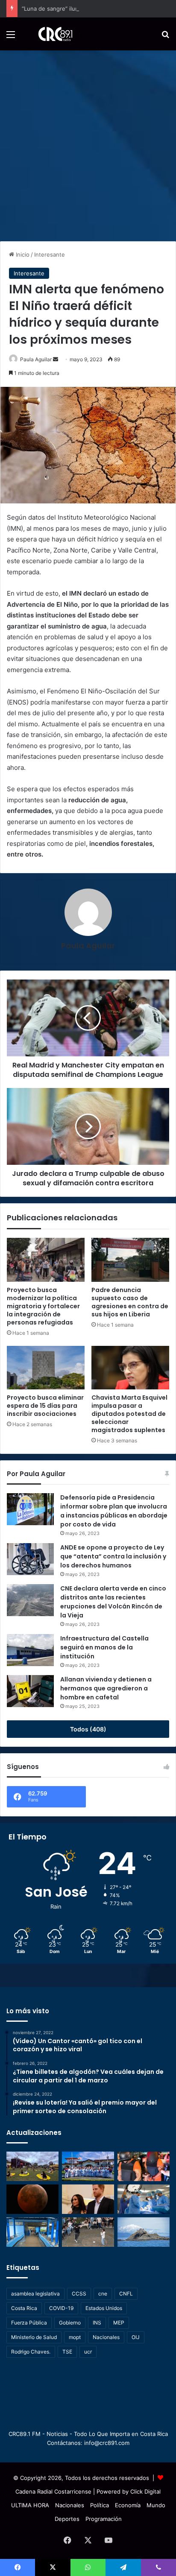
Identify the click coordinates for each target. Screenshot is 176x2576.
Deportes (67, 2519)
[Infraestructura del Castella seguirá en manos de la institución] (30, 1650)
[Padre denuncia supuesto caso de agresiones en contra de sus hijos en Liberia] (130, 1260)
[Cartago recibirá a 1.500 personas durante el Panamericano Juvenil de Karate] (88, 2166)
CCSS (79, 2294)
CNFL (126, 2294)
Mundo (156, 2505)
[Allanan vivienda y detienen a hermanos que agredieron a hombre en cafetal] (30, 1691)
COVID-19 (61, 2308)
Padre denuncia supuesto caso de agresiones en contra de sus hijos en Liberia (130, 1302)
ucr (88, 2352)
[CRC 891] (51, 34)
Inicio (22, 254)
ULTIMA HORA (30, 2505)
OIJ (136, 2337)
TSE (67, 2352)
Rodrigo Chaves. (31, 2352)
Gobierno (70, 2323)
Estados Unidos (104, 2308)
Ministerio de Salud (34, 2337)
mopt (75, 2337)
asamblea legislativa (35, 2294)
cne (103, 2294)
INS (97, 2323)
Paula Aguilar (36, 359)
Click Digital (145, 2491)
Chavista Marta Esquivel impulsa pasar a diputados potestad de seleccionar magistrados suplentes (129, 1414)
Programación (104, 2519)
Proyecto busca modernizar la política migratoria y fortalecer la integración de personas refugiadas (43, 1306)
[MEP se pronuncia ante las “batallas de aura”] (88, 2232)
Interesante (50, 254)
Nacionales (106, 2337)
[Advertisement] (88, 143)
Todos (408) (88, 1729)
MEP (119, 2323)
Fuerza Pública (29, 2323)
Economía (128, 2505)
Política (100, 2505)
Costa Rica (24, 2308)
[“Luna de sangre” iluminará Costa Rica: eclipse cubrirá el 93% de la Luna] (32, 2199)
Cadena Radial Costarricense (53, 2491)
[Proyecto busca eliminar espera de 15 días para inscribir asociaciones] (46, 1368)
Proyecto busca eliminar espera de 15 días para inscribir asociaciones (45, 1406)
